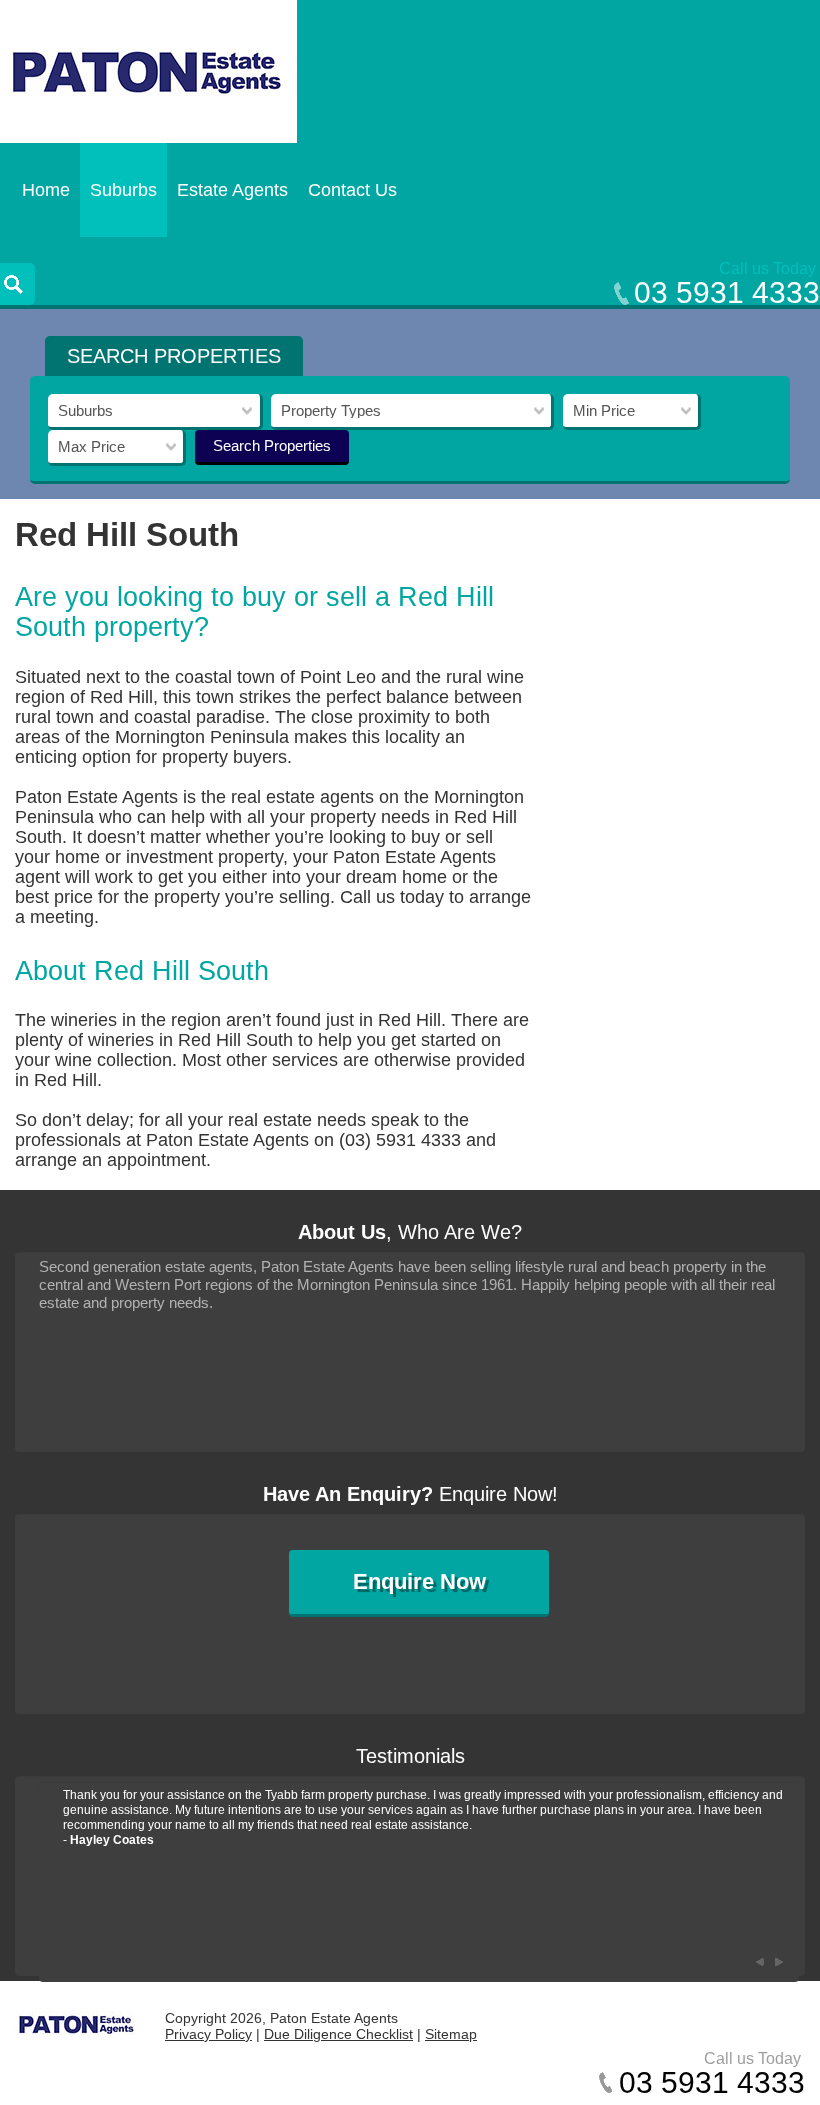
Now (419, 1581)
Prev (759, 1962)
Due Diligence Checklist (338, 2034)
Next (779, 1962)
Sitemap (451, 2034)
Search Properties (272, 445)
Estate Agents (232, 190)
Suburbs (123, 190)
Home (46, 190)
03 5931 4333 (727, 292)
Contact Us (352, 190)
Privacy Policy (208, 2034)
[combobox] (155, 412)
